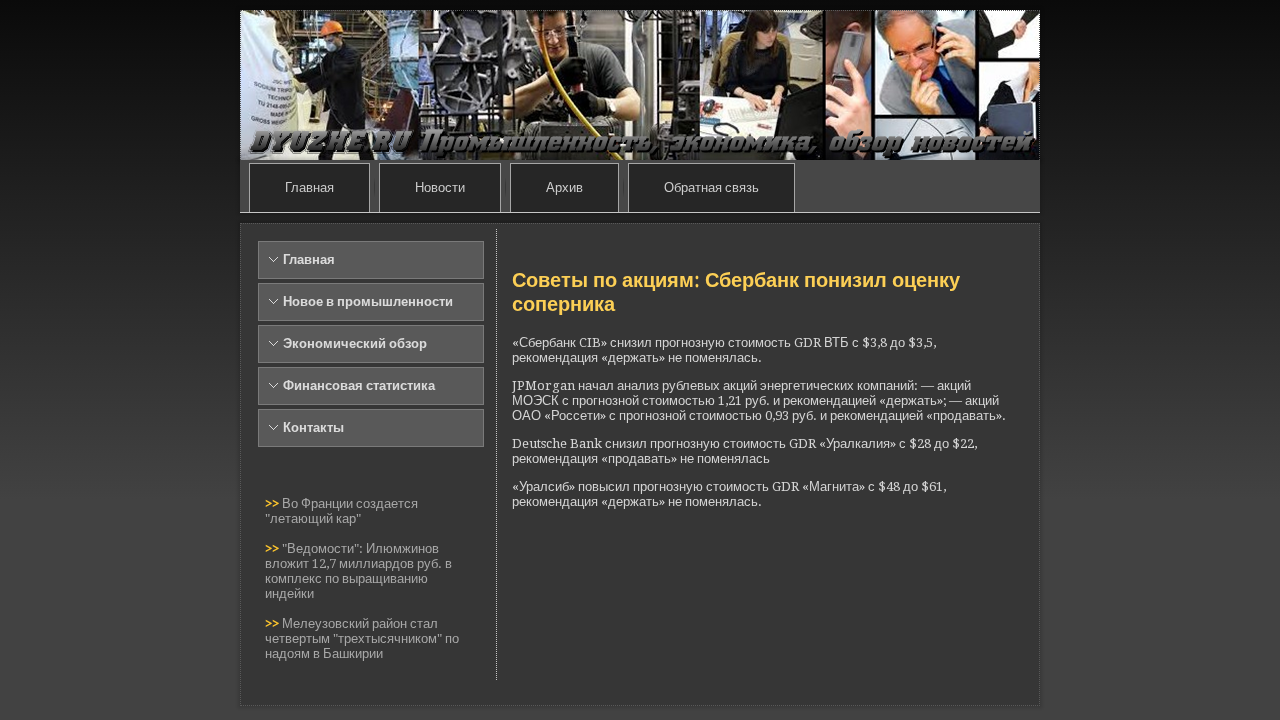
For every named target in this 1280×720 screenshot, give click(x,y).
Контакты (313, 427)
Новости (440, 187)
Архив (564, 187)
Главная (309, 187)
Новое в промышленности (368, 301)
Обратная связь (711, 187)
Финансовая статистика (359, 385)
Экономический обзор (355, 343)
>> (273, 503)
